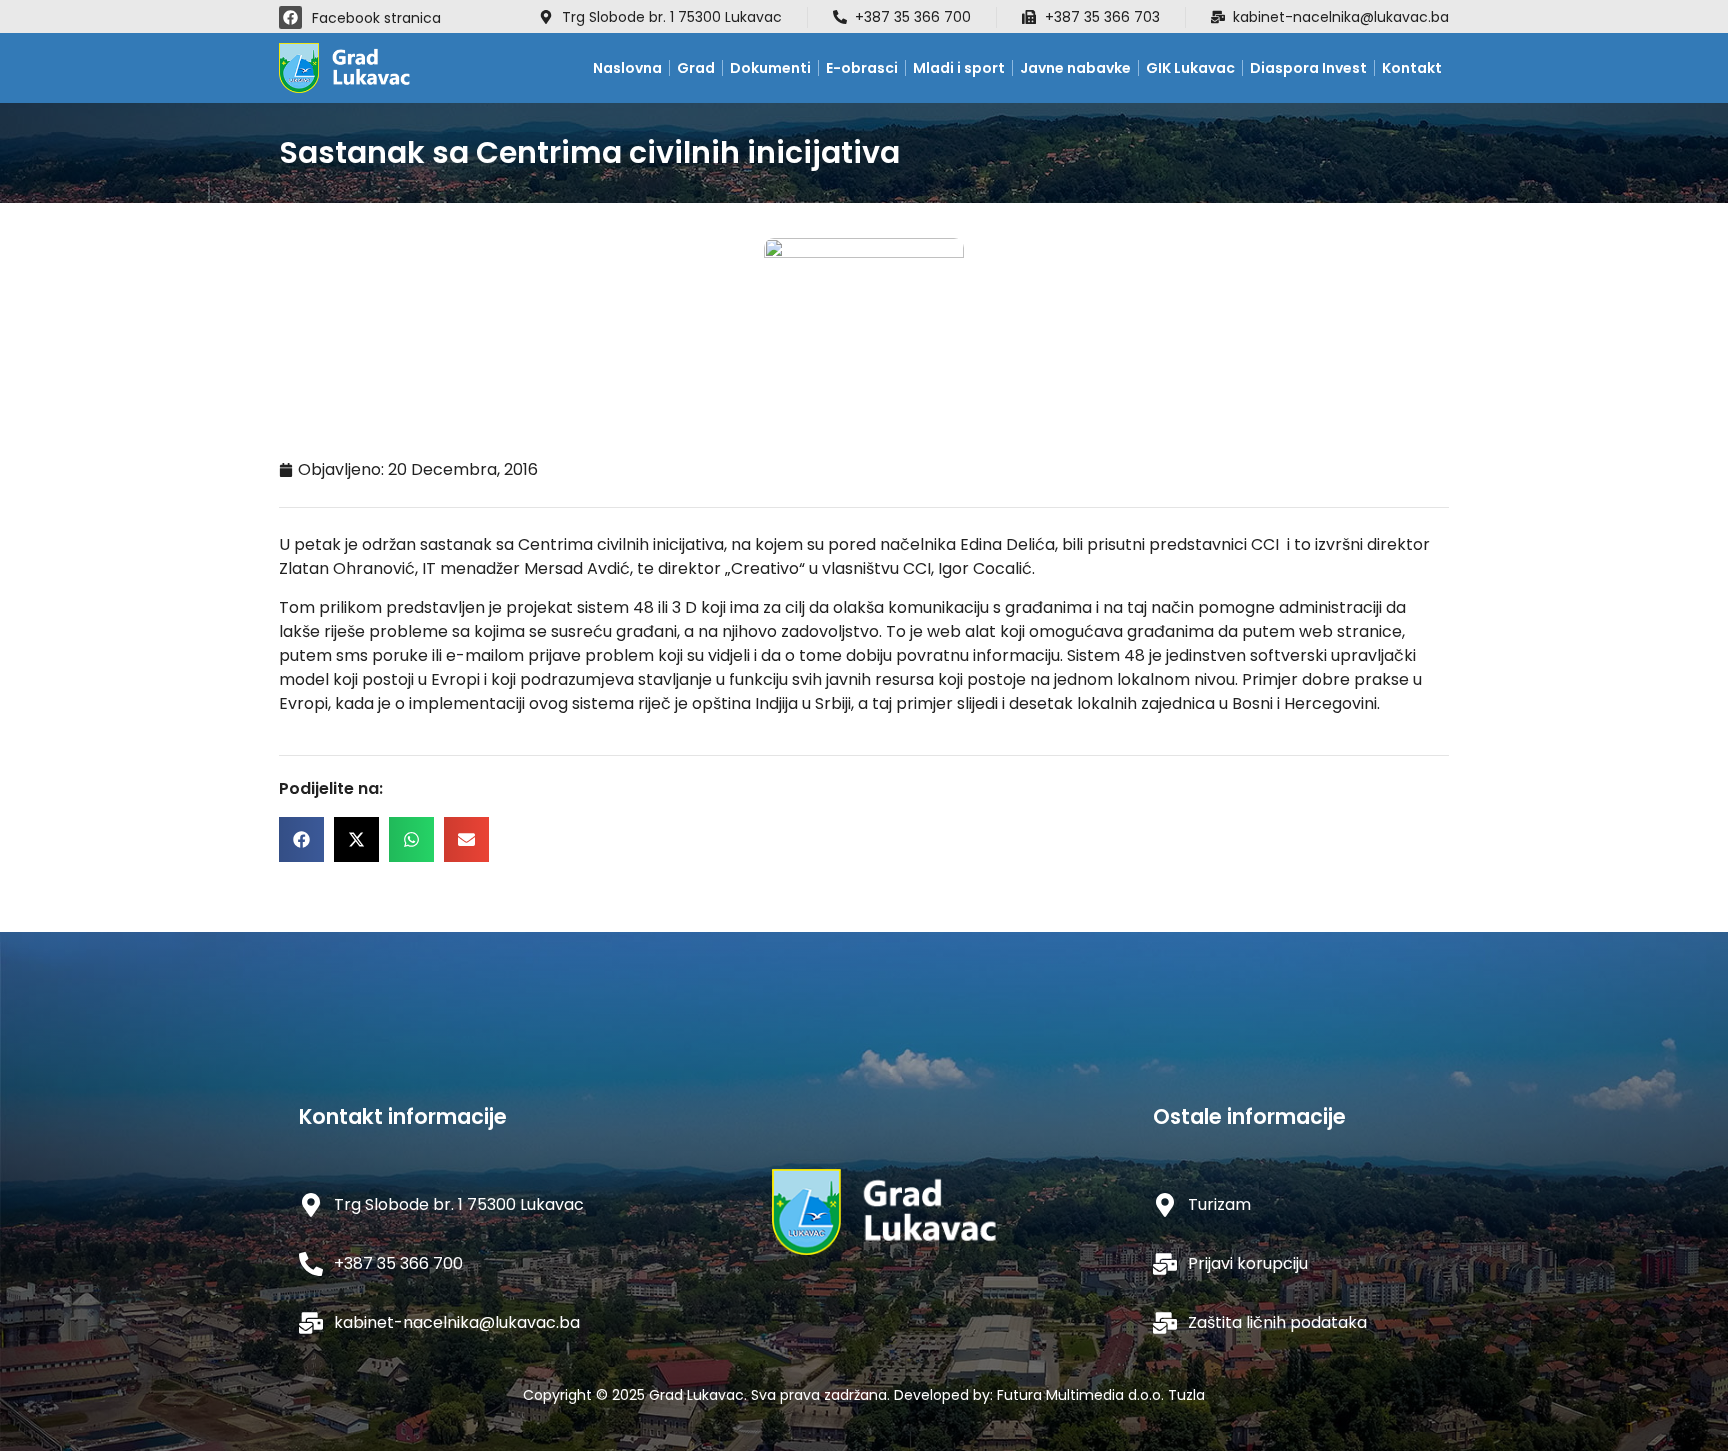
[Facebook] (290, 17)
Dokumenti (770, 68)
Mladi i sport (959, 68)
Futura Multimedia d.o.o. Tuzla (1101, 1395)
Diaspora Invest (1308, 68)
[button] (301, 839)
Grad (696, 68)
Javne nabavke (1075, 68)
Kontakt (1412, 68)
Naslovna (627, 68)
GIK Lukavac (1190, 68)
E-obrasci (862, 68)
